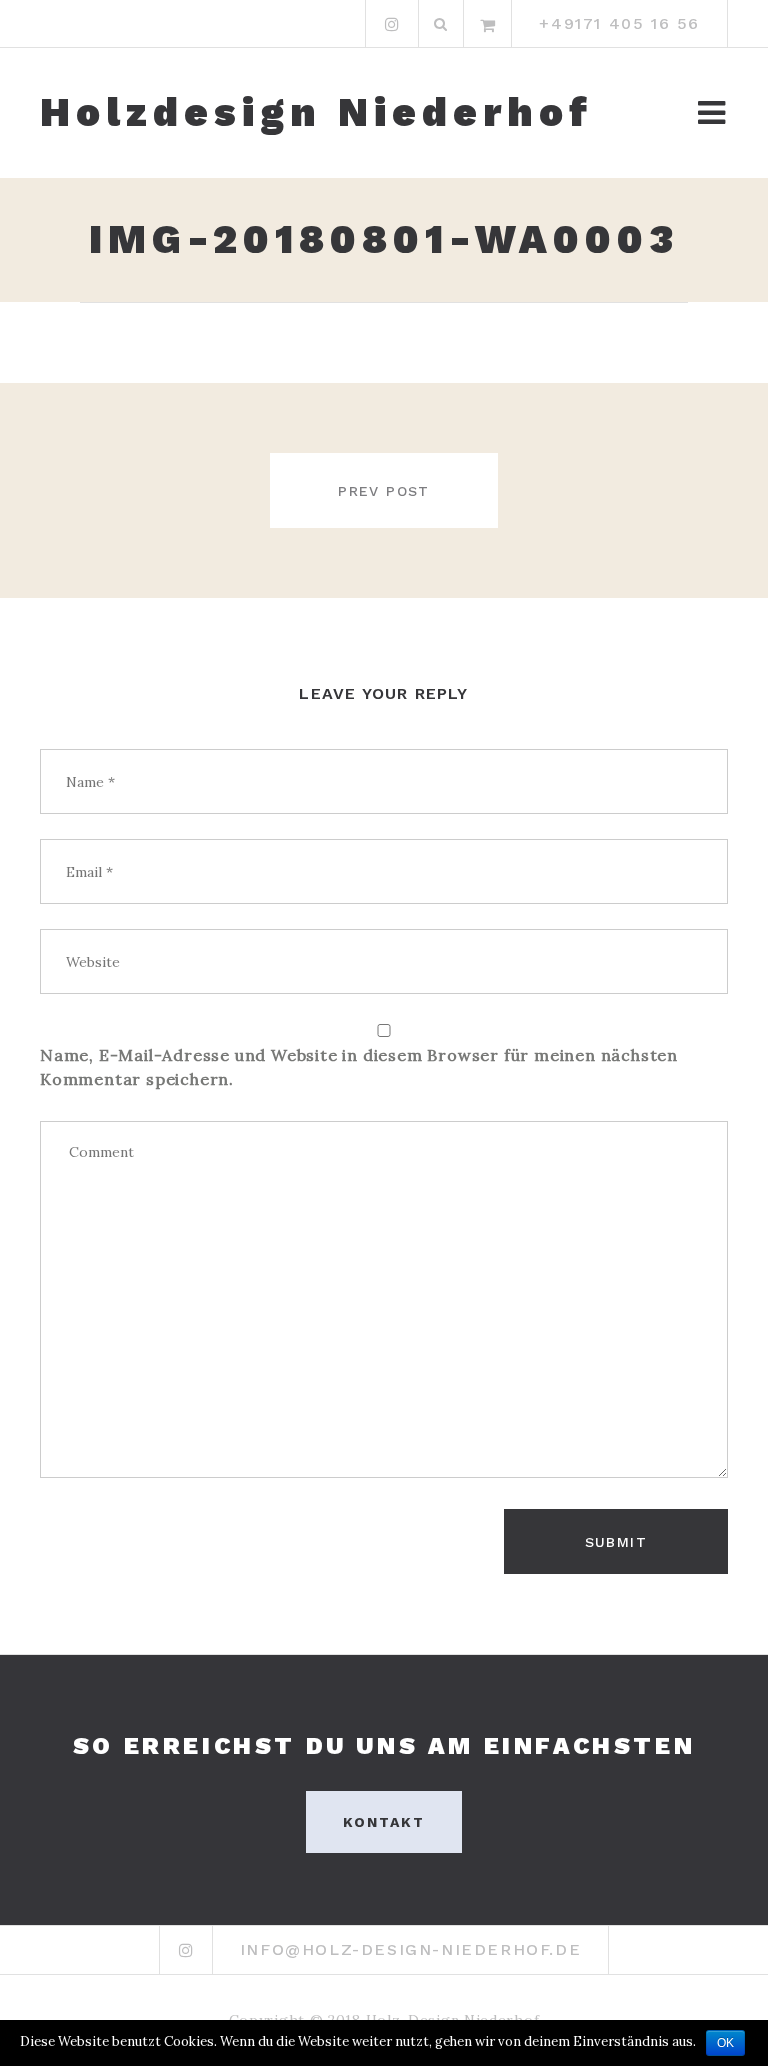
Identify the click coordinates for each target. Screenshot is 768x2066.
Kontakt (384, 1822)
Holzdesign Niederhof (316, 113)
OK (725, 2043)
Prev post (384, 491)
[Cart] (488, 24)
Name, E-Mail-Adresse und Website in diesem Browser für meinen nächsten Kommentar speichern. (359, 1067)
